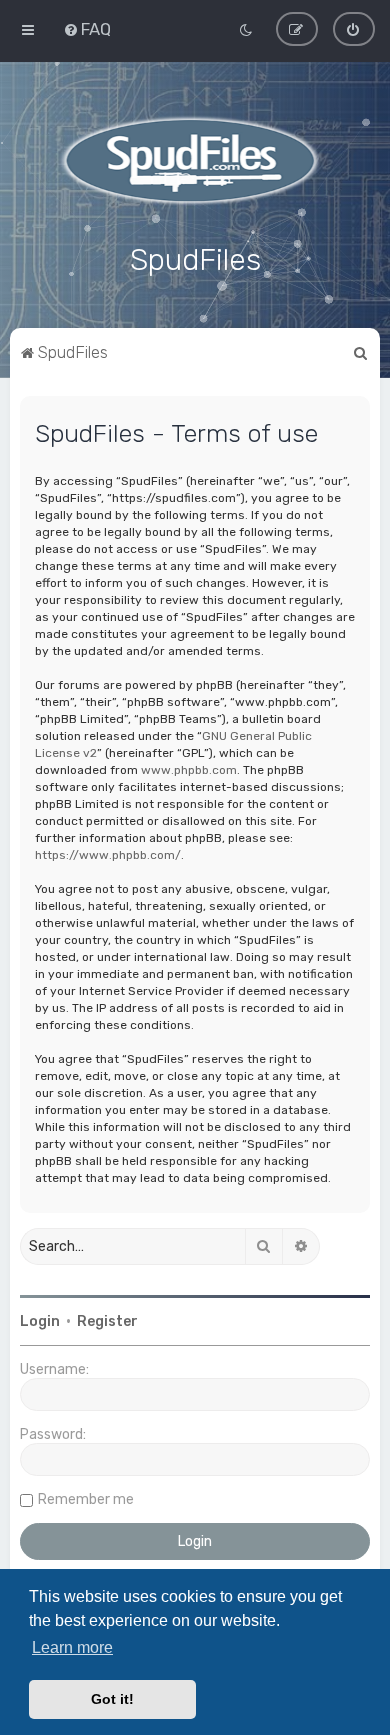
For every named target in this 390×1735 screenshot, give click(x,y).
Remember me (86, 1499)
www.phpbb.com (189, 770)
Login (40, 1321)
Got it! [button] (112, 1699)
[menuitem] (87, 29)
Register (107, 1321)
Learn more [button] (72, 1647)
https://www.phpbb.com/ (108, 855)
